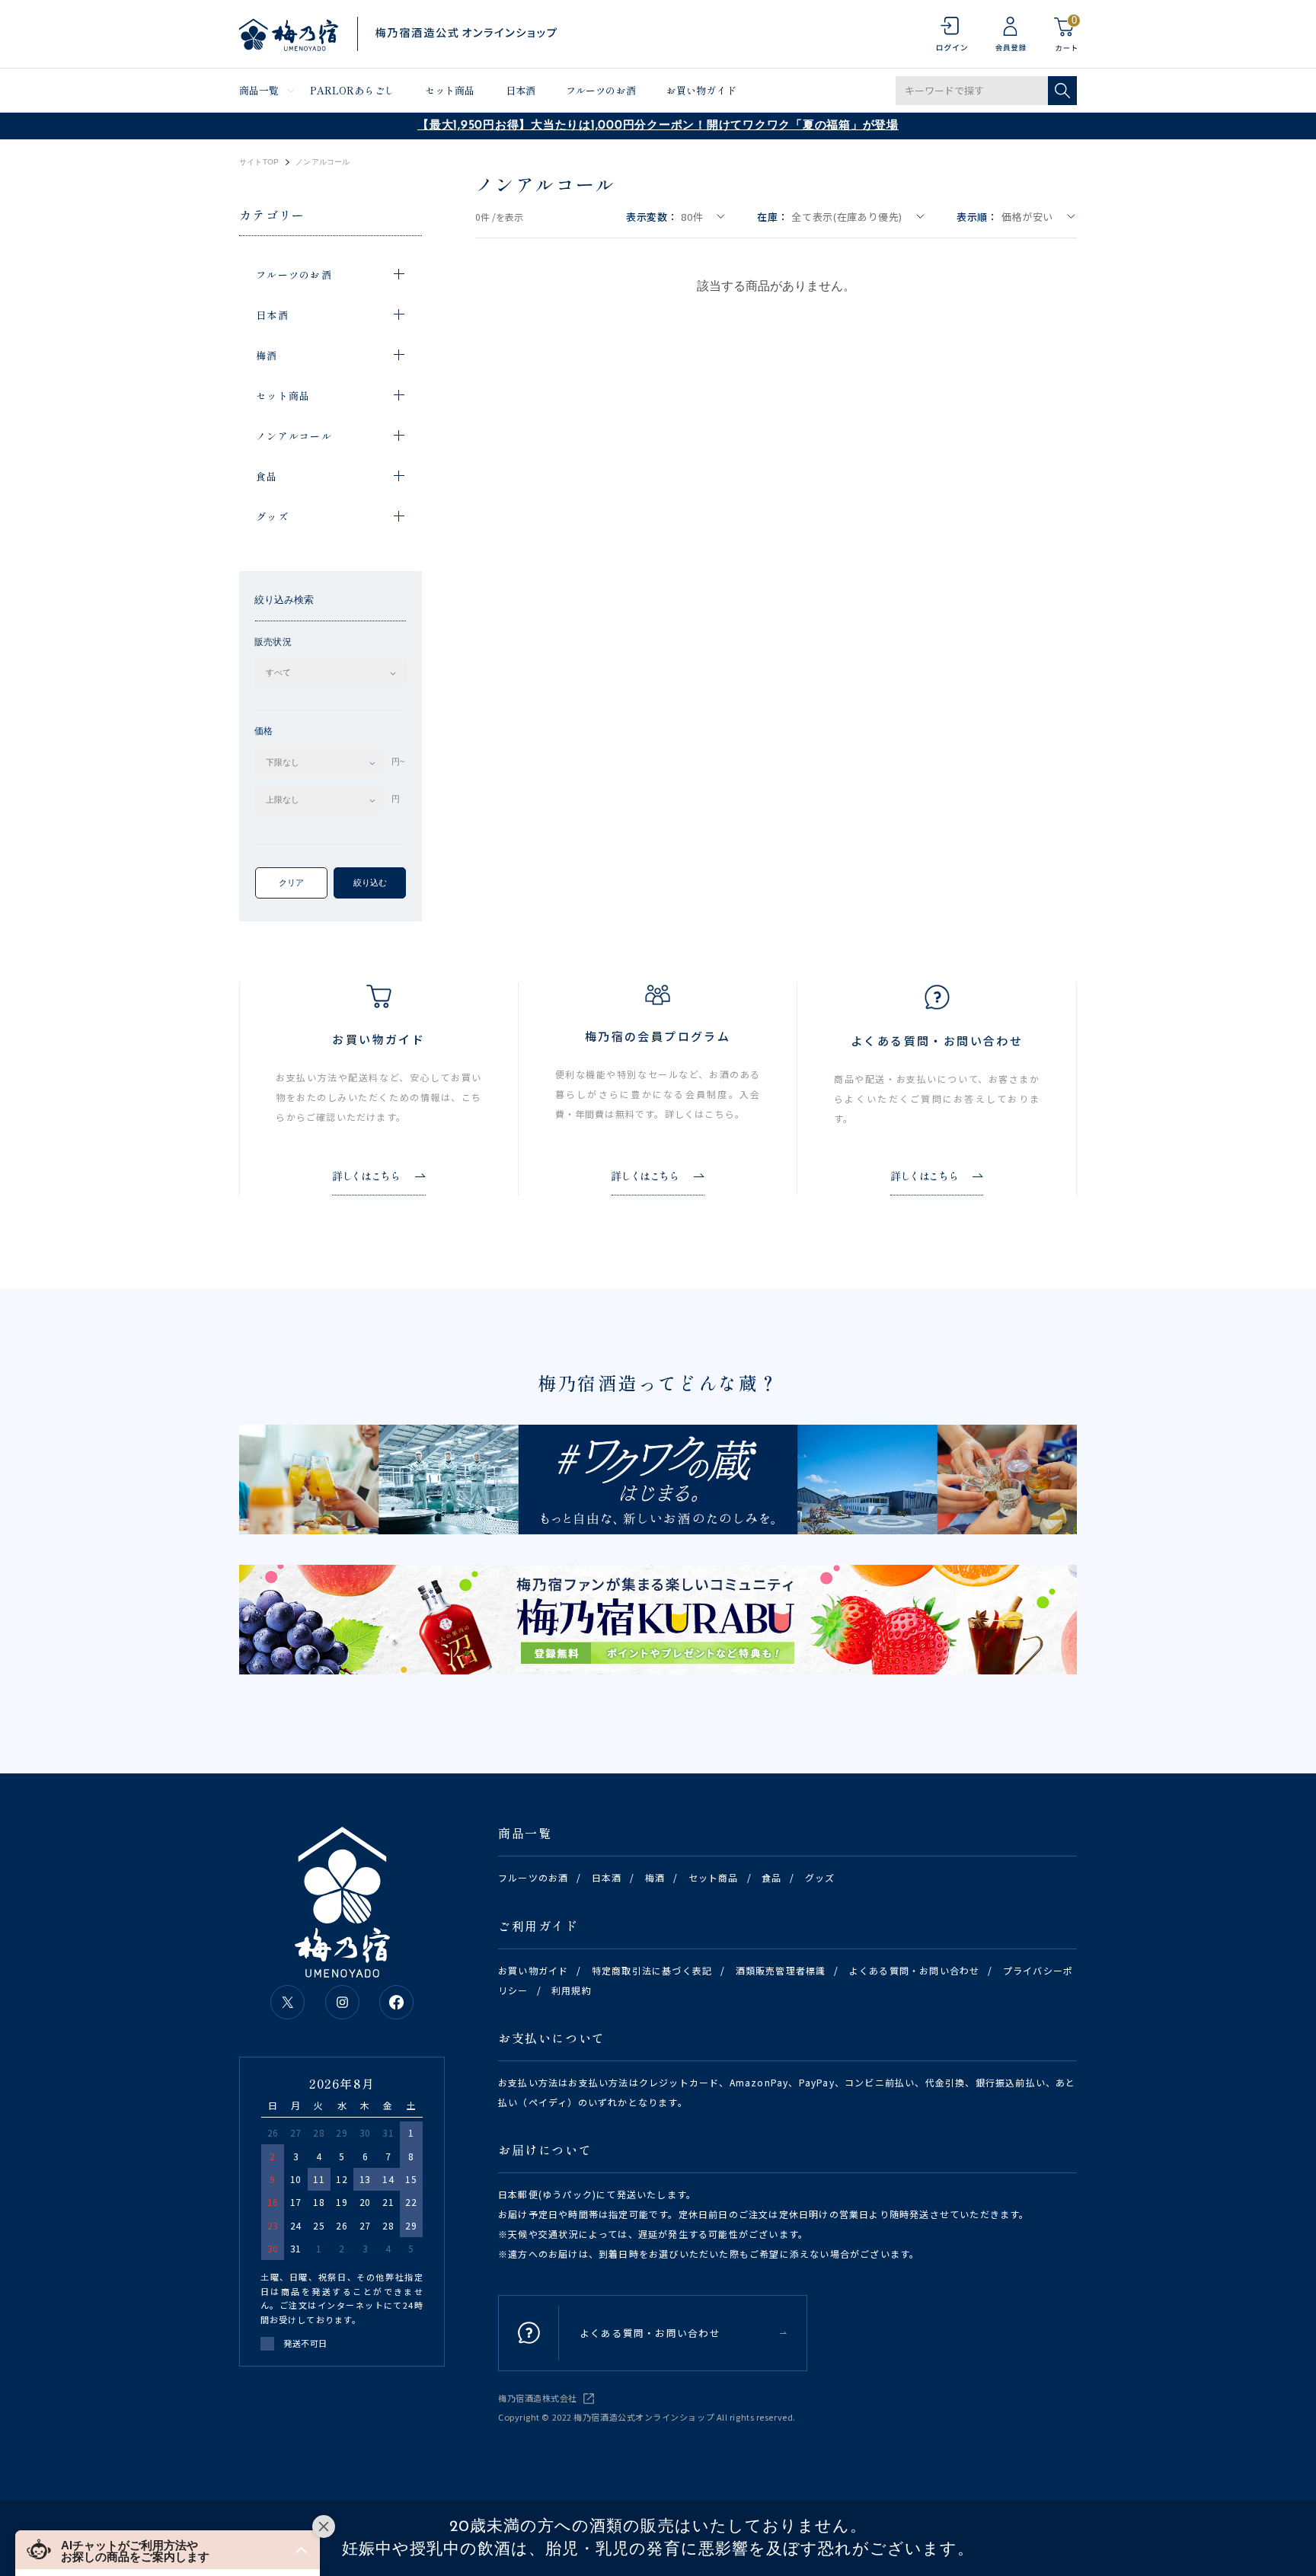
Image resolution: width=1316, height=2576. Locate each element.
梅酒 (655, 1877)
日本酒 (521, 90)
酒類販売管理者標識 (781, 1970)
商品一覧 (259, 90)
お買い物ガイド (701, 90)
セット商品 (450, 90)
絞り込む (370, 883)
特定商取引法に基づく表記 (652, 1970)
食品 (771, 1877)
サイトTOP (259, 162)
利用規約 (572, 1990)
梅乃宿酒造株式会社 (538, 2398)
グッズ (820, 1877)
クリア (291, 883)
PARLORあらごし (352, 90)
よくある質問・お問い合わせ (915, 1970)
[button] (168, 2550)
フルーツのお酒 (601, 90)
